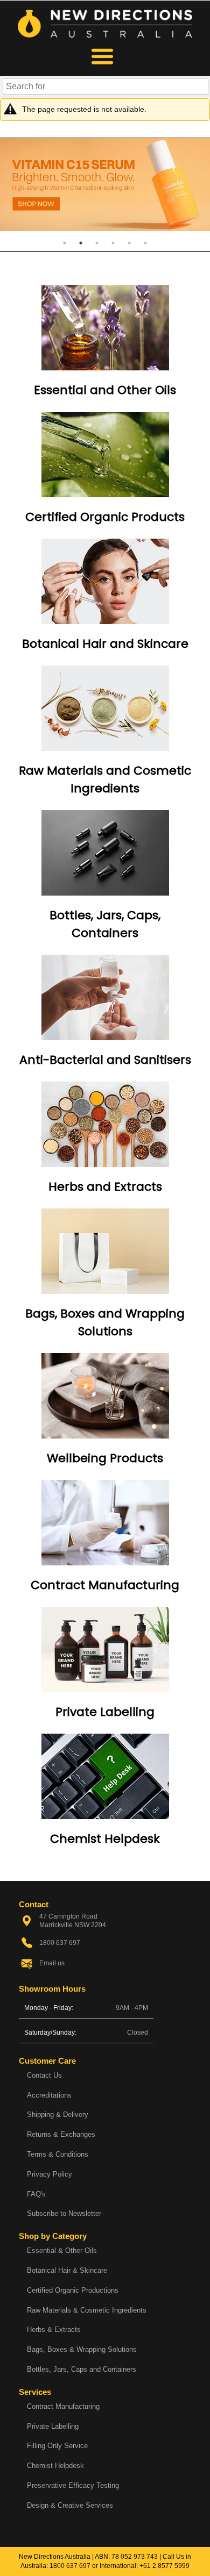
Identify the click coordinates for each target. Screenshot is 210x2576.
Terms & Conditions (58, 2154)
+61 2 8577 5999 (164, 2566)
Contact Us (44, 2075)
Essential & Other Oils (62, 2251)
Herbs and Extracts (105, 1187)
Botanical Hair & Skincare (67, 2270)
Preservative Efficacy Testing (73, 2485)
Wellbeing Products (105, 1458)
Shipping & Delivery (58, 2115)
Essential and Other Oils (105, 390)
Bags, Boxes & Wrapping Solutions (82, 2349)
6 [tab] (145, 243)
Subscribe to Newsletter (64, 2213)
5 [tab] (129, 243)
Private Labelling (105, 1712)
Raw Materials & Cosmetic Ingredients (87, 2310)
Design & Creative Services (70, 2505)
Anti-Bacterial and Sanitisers (105, 1060)
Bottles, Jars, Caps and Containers (82, 2369)
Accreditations (49, 2095)
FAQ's (36, 2194)
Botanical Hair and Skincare (105, 644)
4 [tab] (113, 243)
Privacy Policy (50, 2174)
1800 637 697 (70, 2566)
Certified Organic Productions (73, 2290)
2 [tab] (81, 243)
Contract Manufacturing (105, 1585)
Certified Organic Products (105, 517)
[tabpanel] (105, 185)
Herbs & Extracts (54, 2330)
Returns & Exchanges (61, 2134)
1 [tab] (65, 243)
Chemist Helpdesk (105, 1839)
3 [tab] (97, 243)
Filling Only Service (57, 2446)
